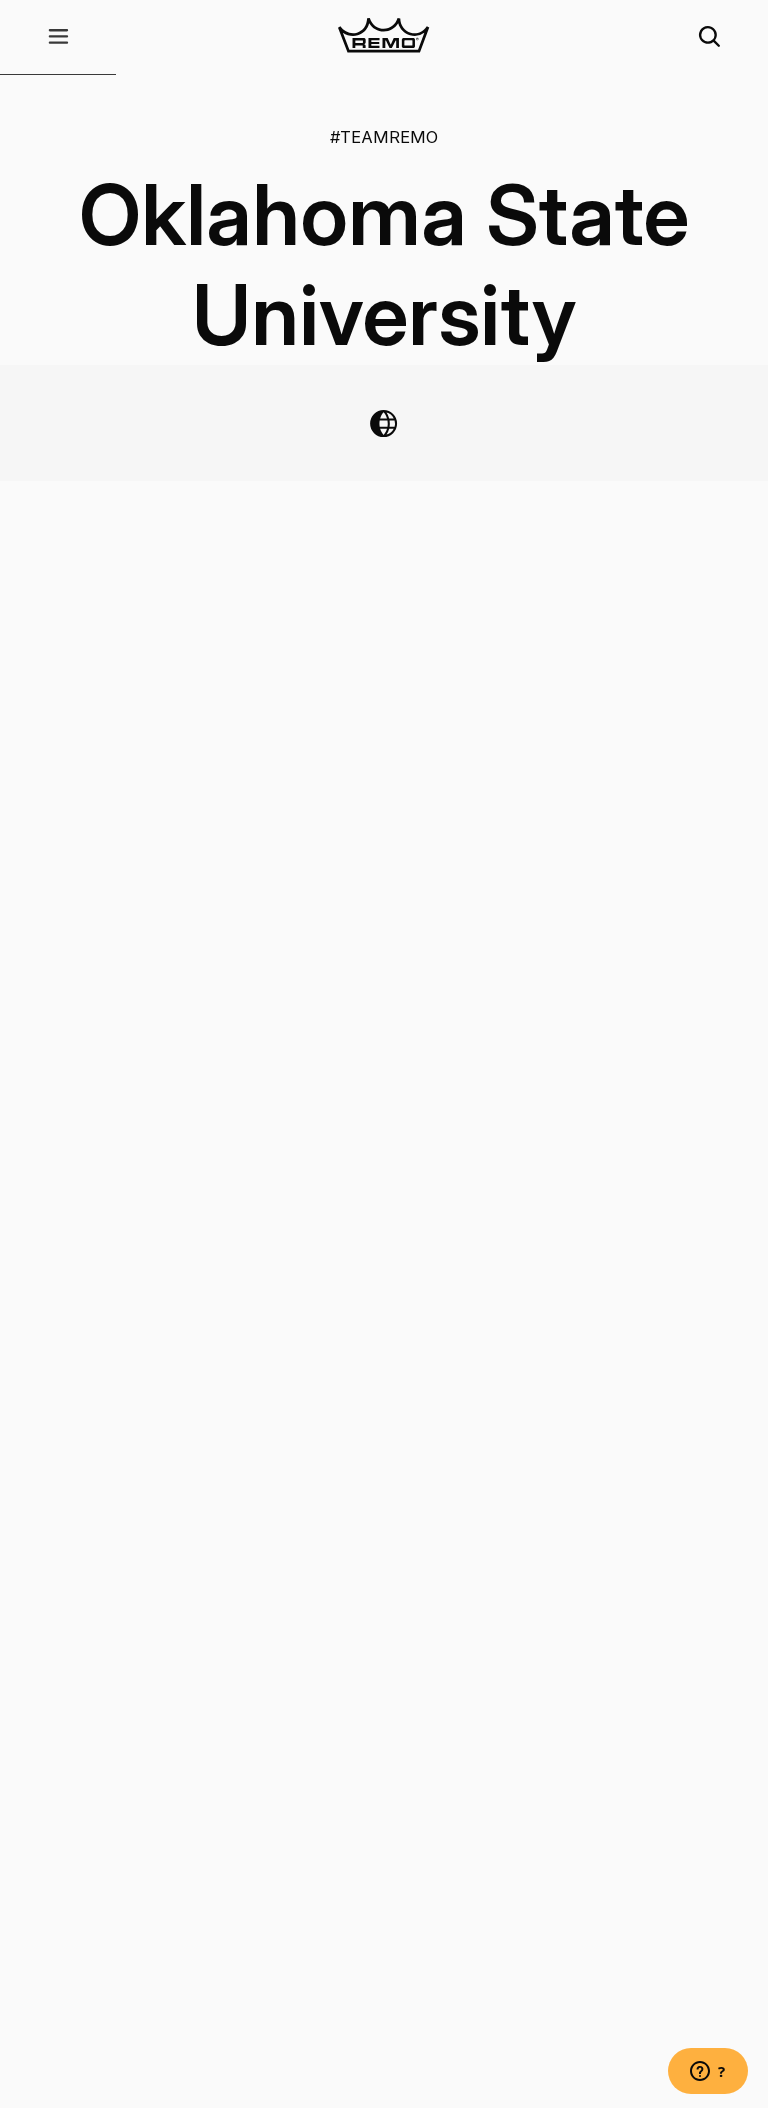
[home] (384, 37)
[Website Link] (383, 423)
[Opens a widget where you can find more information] (708, 2073)
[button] (58, 37)
